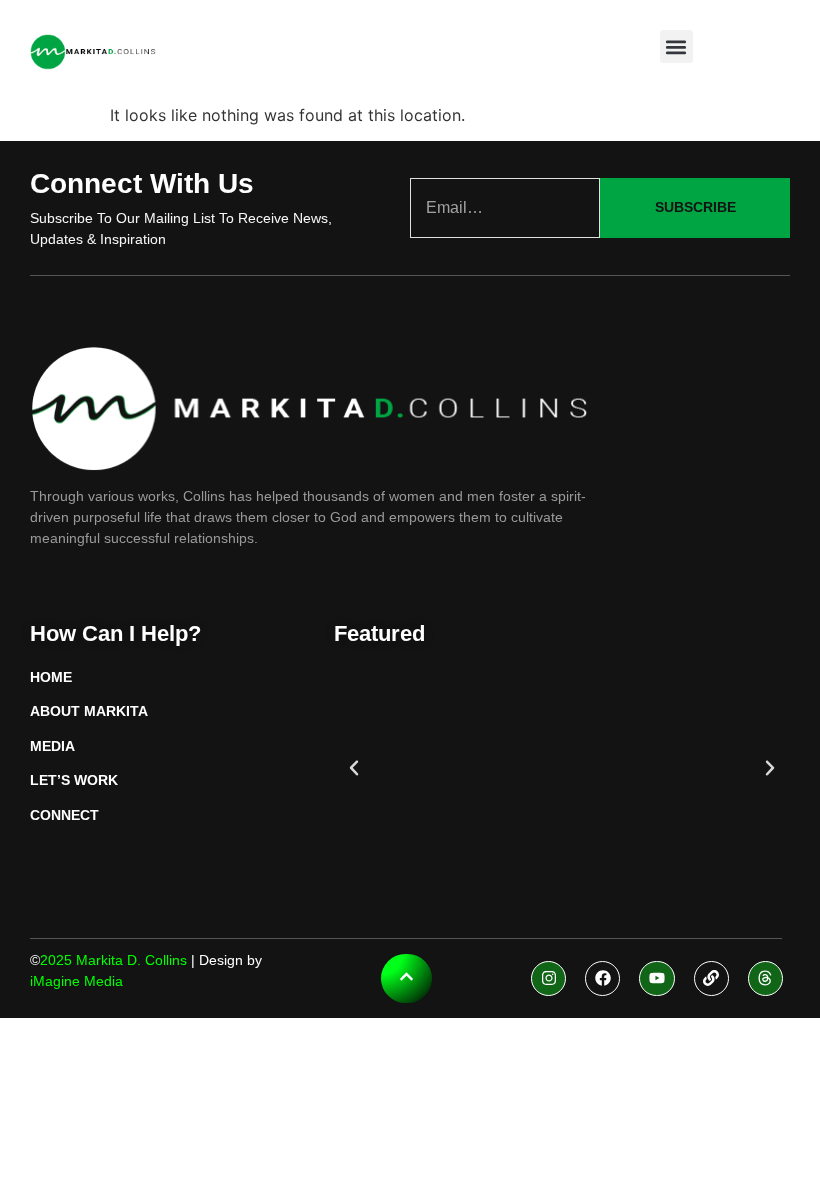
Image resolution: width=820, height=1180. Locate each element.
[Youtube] (656, 978)
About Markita (89, 711)
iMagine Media (76, 981)
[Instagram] (548, 978)
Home (51, 677)
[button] (676, 46)
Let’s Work (74, 780)
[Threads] (765, 978)
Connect (64, 815)
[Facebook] (602, 978)
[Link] (711, 978)
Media (52, 746)
